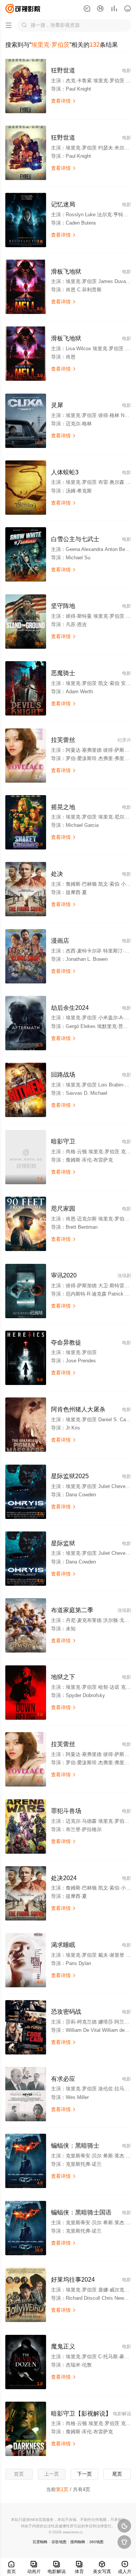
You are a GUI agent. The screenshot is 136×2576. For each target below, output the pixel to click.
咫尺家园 (63, 1208)
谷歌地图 (59, 2542)
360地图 (96, 2542)
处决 (57, 874)
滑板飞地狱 (66, 271)
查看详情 (64, 101)
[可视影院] (23, 8)
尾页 (117, 2474)
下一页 (84, 2474)
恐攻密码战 (66, 2011)
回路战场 (63, 1074)
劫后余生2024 (70, 1008)
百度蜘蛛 (40, 2542)
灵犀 (57, 405)
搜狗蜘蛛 (78, 2542)
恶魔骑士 (63, 673)
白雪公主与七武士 (75, 539)
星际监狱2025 (70, 1476)
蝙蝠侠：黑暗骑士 (75, 2145)
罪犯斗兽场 (66, 1811)
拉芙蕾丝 (63, 740)
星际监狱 (63, 1543)
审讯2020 (64, 1275)
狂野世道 (63, 70)
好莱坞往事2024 (73, 2279)
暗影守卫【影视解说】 (81, 2413)
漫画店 (60, 940)
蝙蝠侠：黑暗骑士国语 (81, 2212)
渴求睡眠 (63, 1945)
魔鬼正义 (63, 2346)
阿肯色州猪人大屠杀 (78, 1409)
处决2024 (64, 1878)
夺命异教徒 (66, 1342)
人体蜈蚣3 (65, 472)
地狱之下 (63, 1677)
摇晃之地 (63, 807)
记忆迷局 (63, 204)
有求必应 (63, 2079)
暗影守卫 (63, 1141)
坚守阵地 (63, 606)
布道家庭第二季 (72, 1610)
